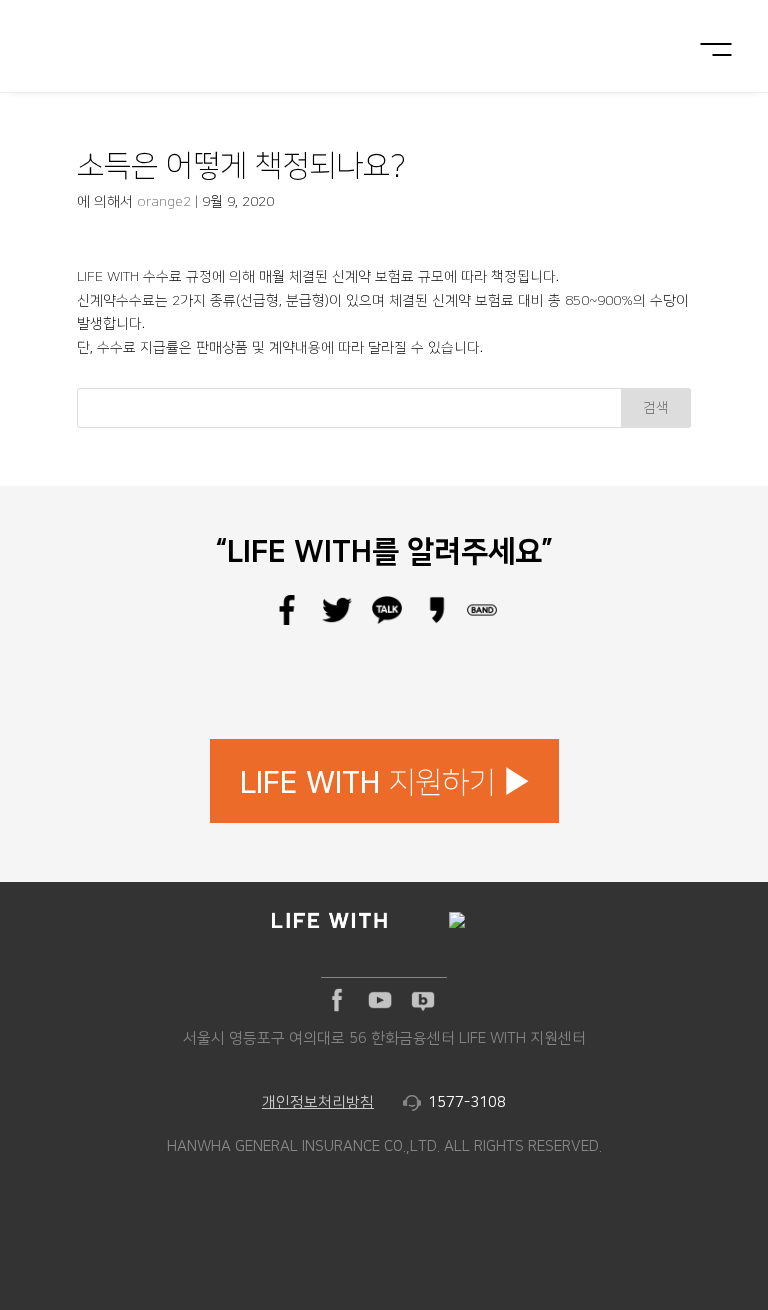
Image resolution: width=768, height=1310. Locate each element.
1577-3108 (467, 1102)
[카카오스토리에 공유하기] (437, 621)
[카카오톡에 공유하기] (387, 621)
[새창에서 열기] (337, 1000)
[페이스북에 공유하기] (287, 621)
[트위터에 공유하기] (337, 621)
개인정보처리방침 (318, 1102)
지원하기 (368, 783)
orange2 (164, 202)
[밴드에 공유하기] (482, 621)
